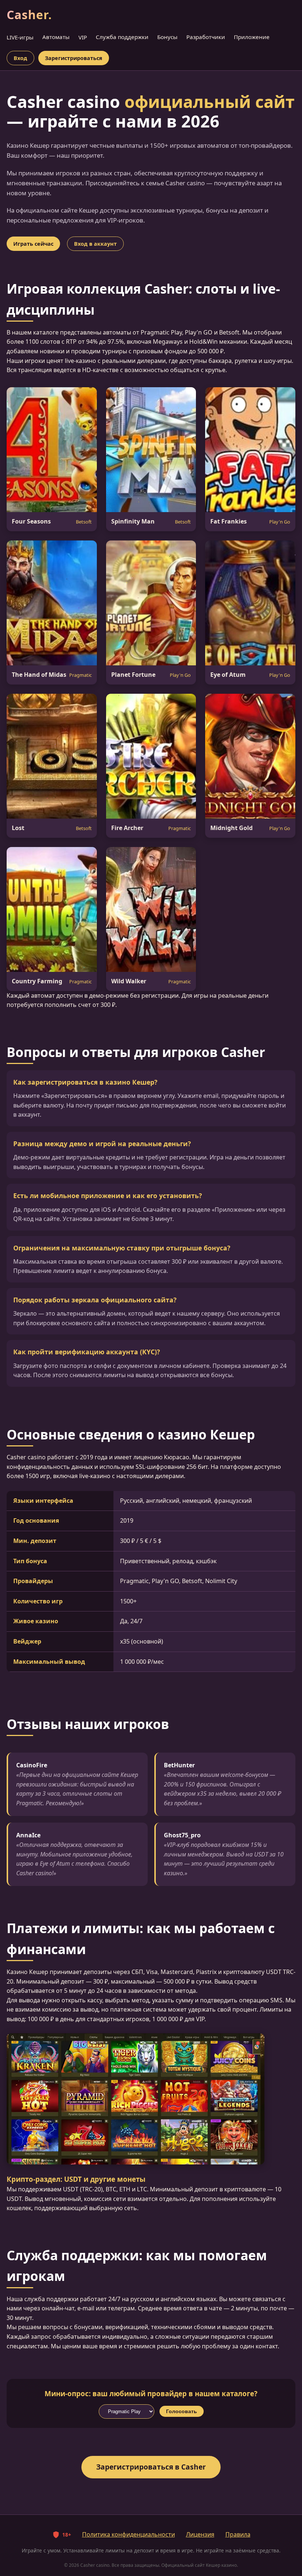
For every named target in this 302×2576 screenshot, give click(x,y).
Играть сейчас (33, 244)
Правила (238, 2534)
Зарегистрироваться (74, 58)
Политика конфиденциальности (129, 2534)
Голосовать (182, 2411)
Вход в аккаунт (95, 244)
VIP (83, 37)
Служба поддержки (122, 37)
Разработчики (206, 37)
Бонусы (167, 37)
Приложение (252, 37)
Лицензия (200, 2534)
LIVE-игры (20, 37)
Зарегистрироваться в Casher (151, 2467)
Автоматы (56, 37)
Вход (20, 58)
